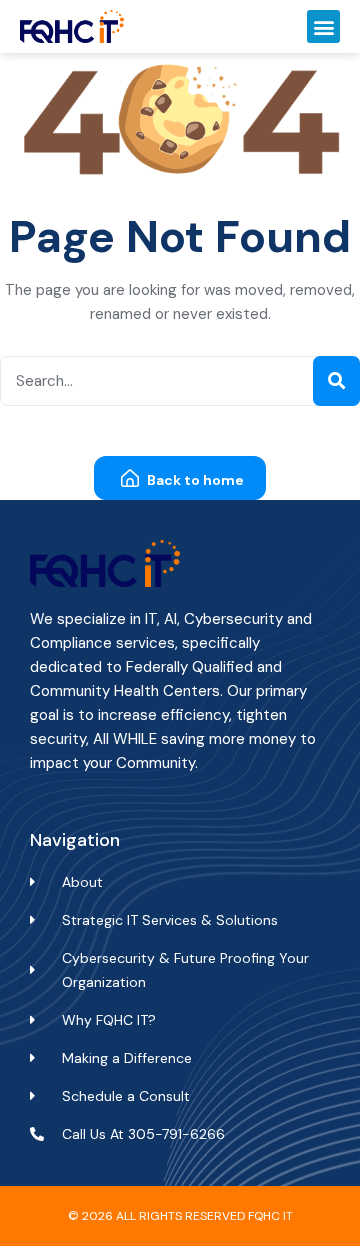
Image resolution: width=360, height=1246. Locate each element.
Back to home (194, 480)
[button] (323, 26)
